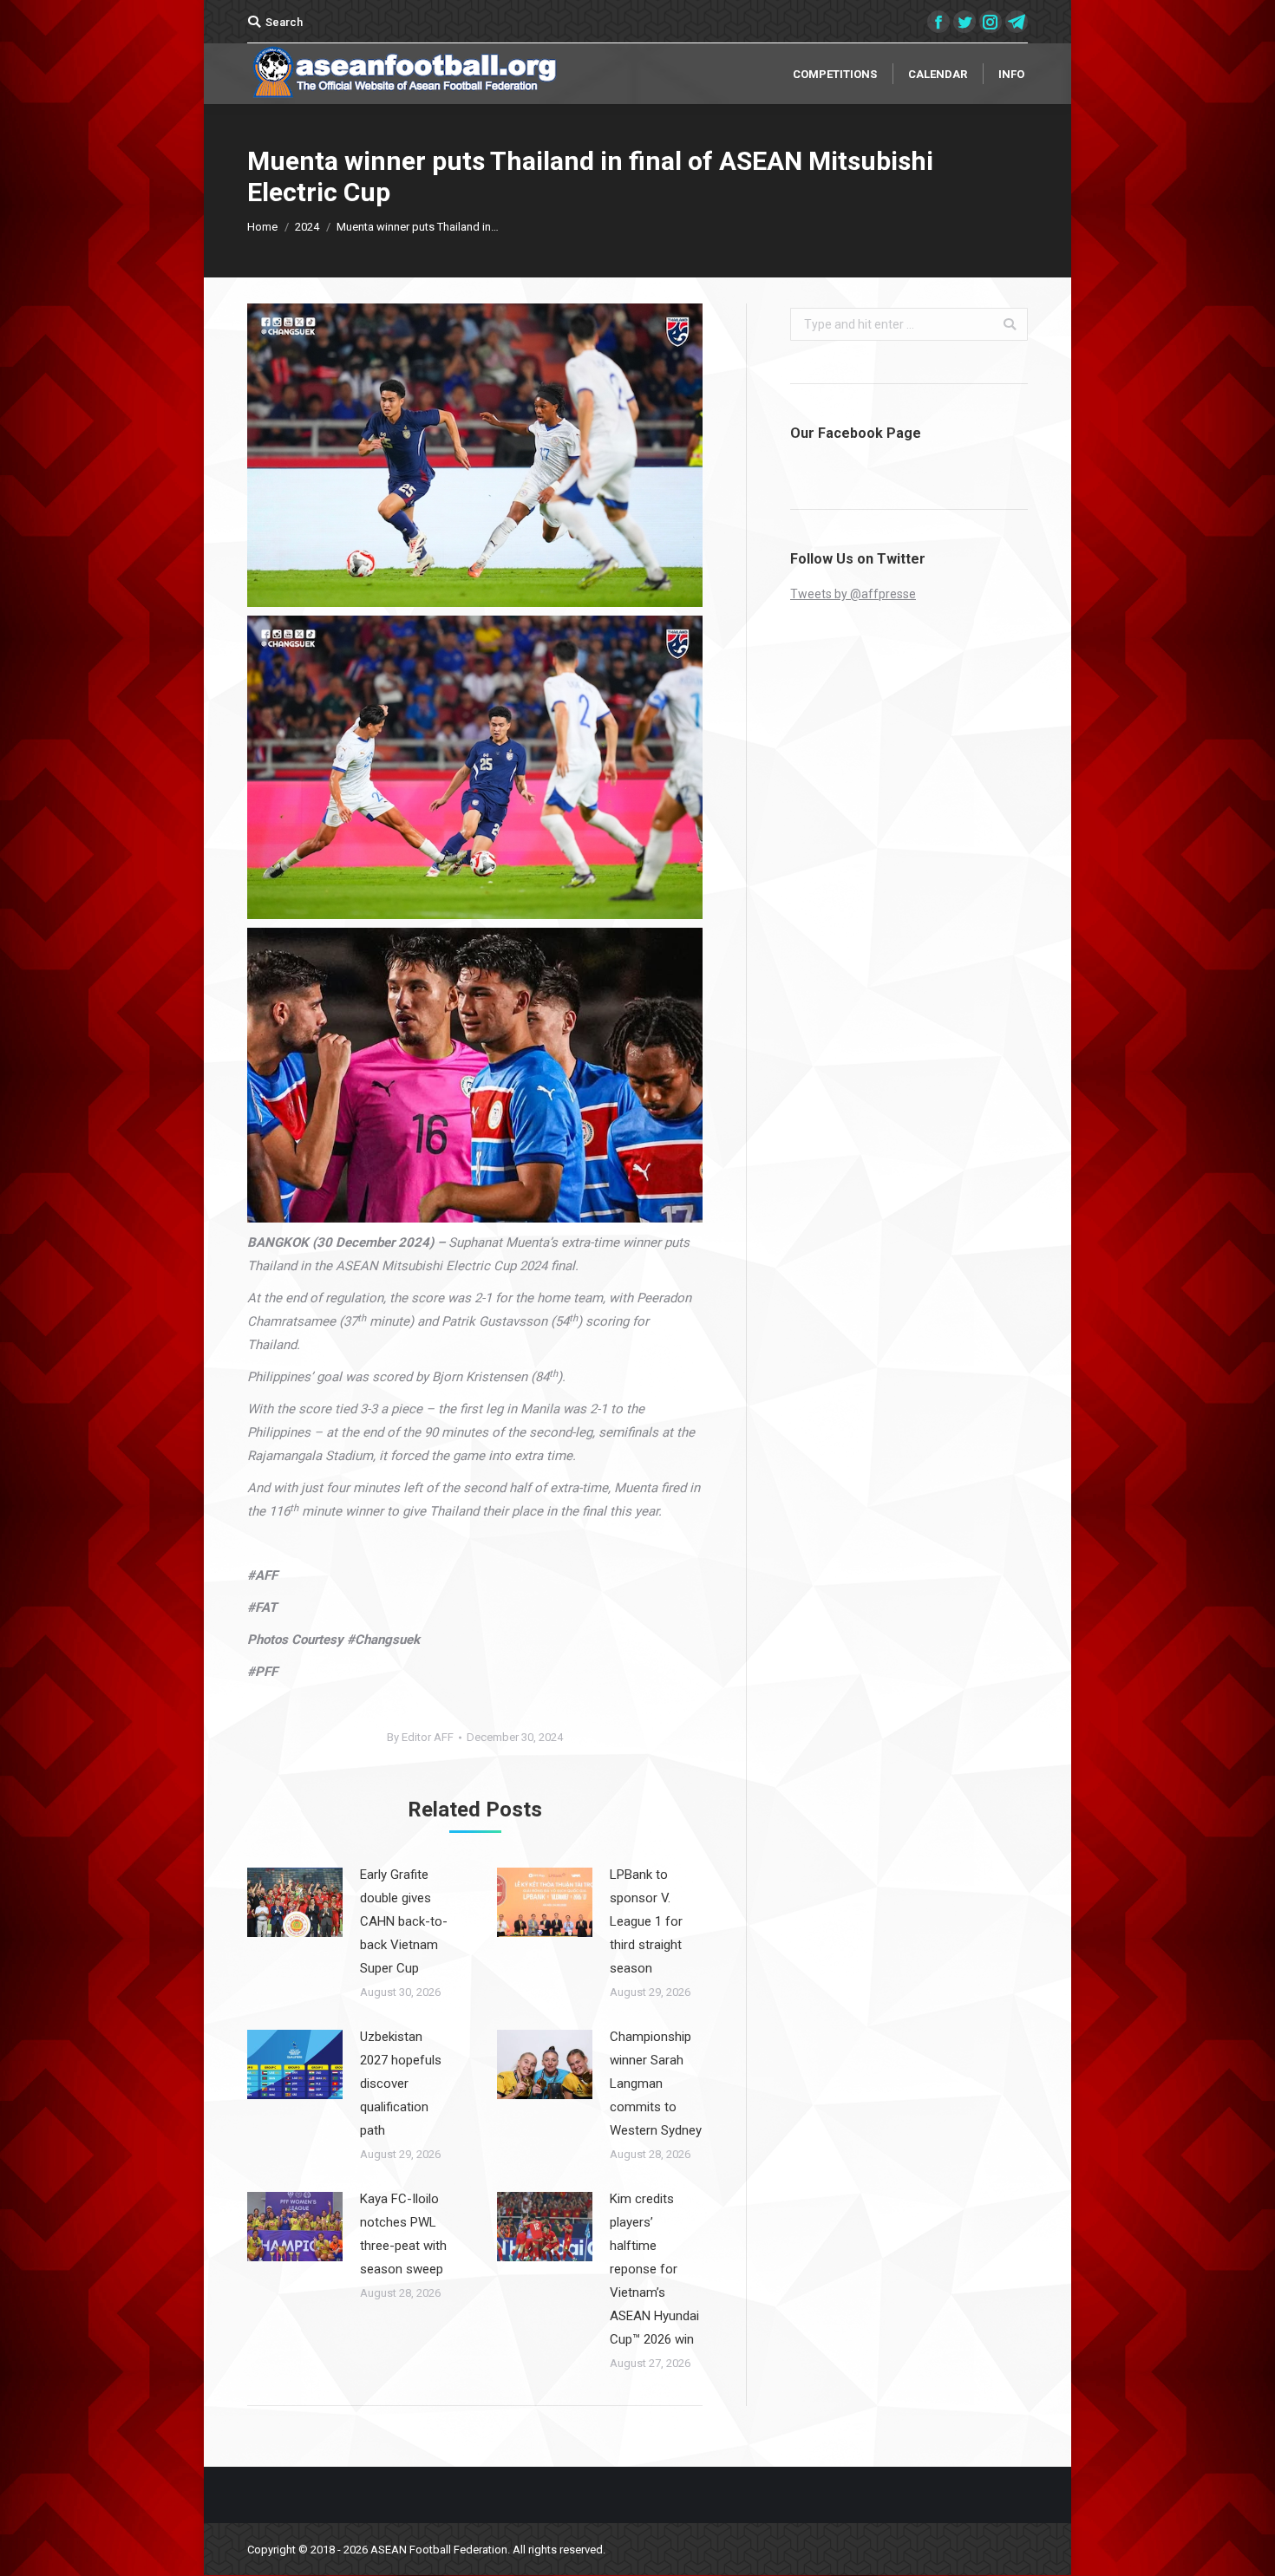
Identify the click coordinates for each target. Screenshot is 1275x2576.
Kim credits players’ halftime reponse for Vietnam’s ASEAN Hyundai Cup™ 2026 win (654, 2269)
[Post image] (295, 1902)
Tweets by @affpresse (853, 594)
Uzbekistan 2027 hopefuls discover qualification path (401, 2084)
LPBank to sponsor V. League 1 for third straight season (646, 1921)
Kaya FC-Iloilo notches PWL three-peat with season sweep (403, 2234)
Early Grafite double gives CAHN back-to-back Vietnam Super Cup (404, 1921)
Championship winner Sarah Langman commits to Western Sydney (656, 2084)
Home (262, 227)
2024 (307, 227)
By (420, 1737)
